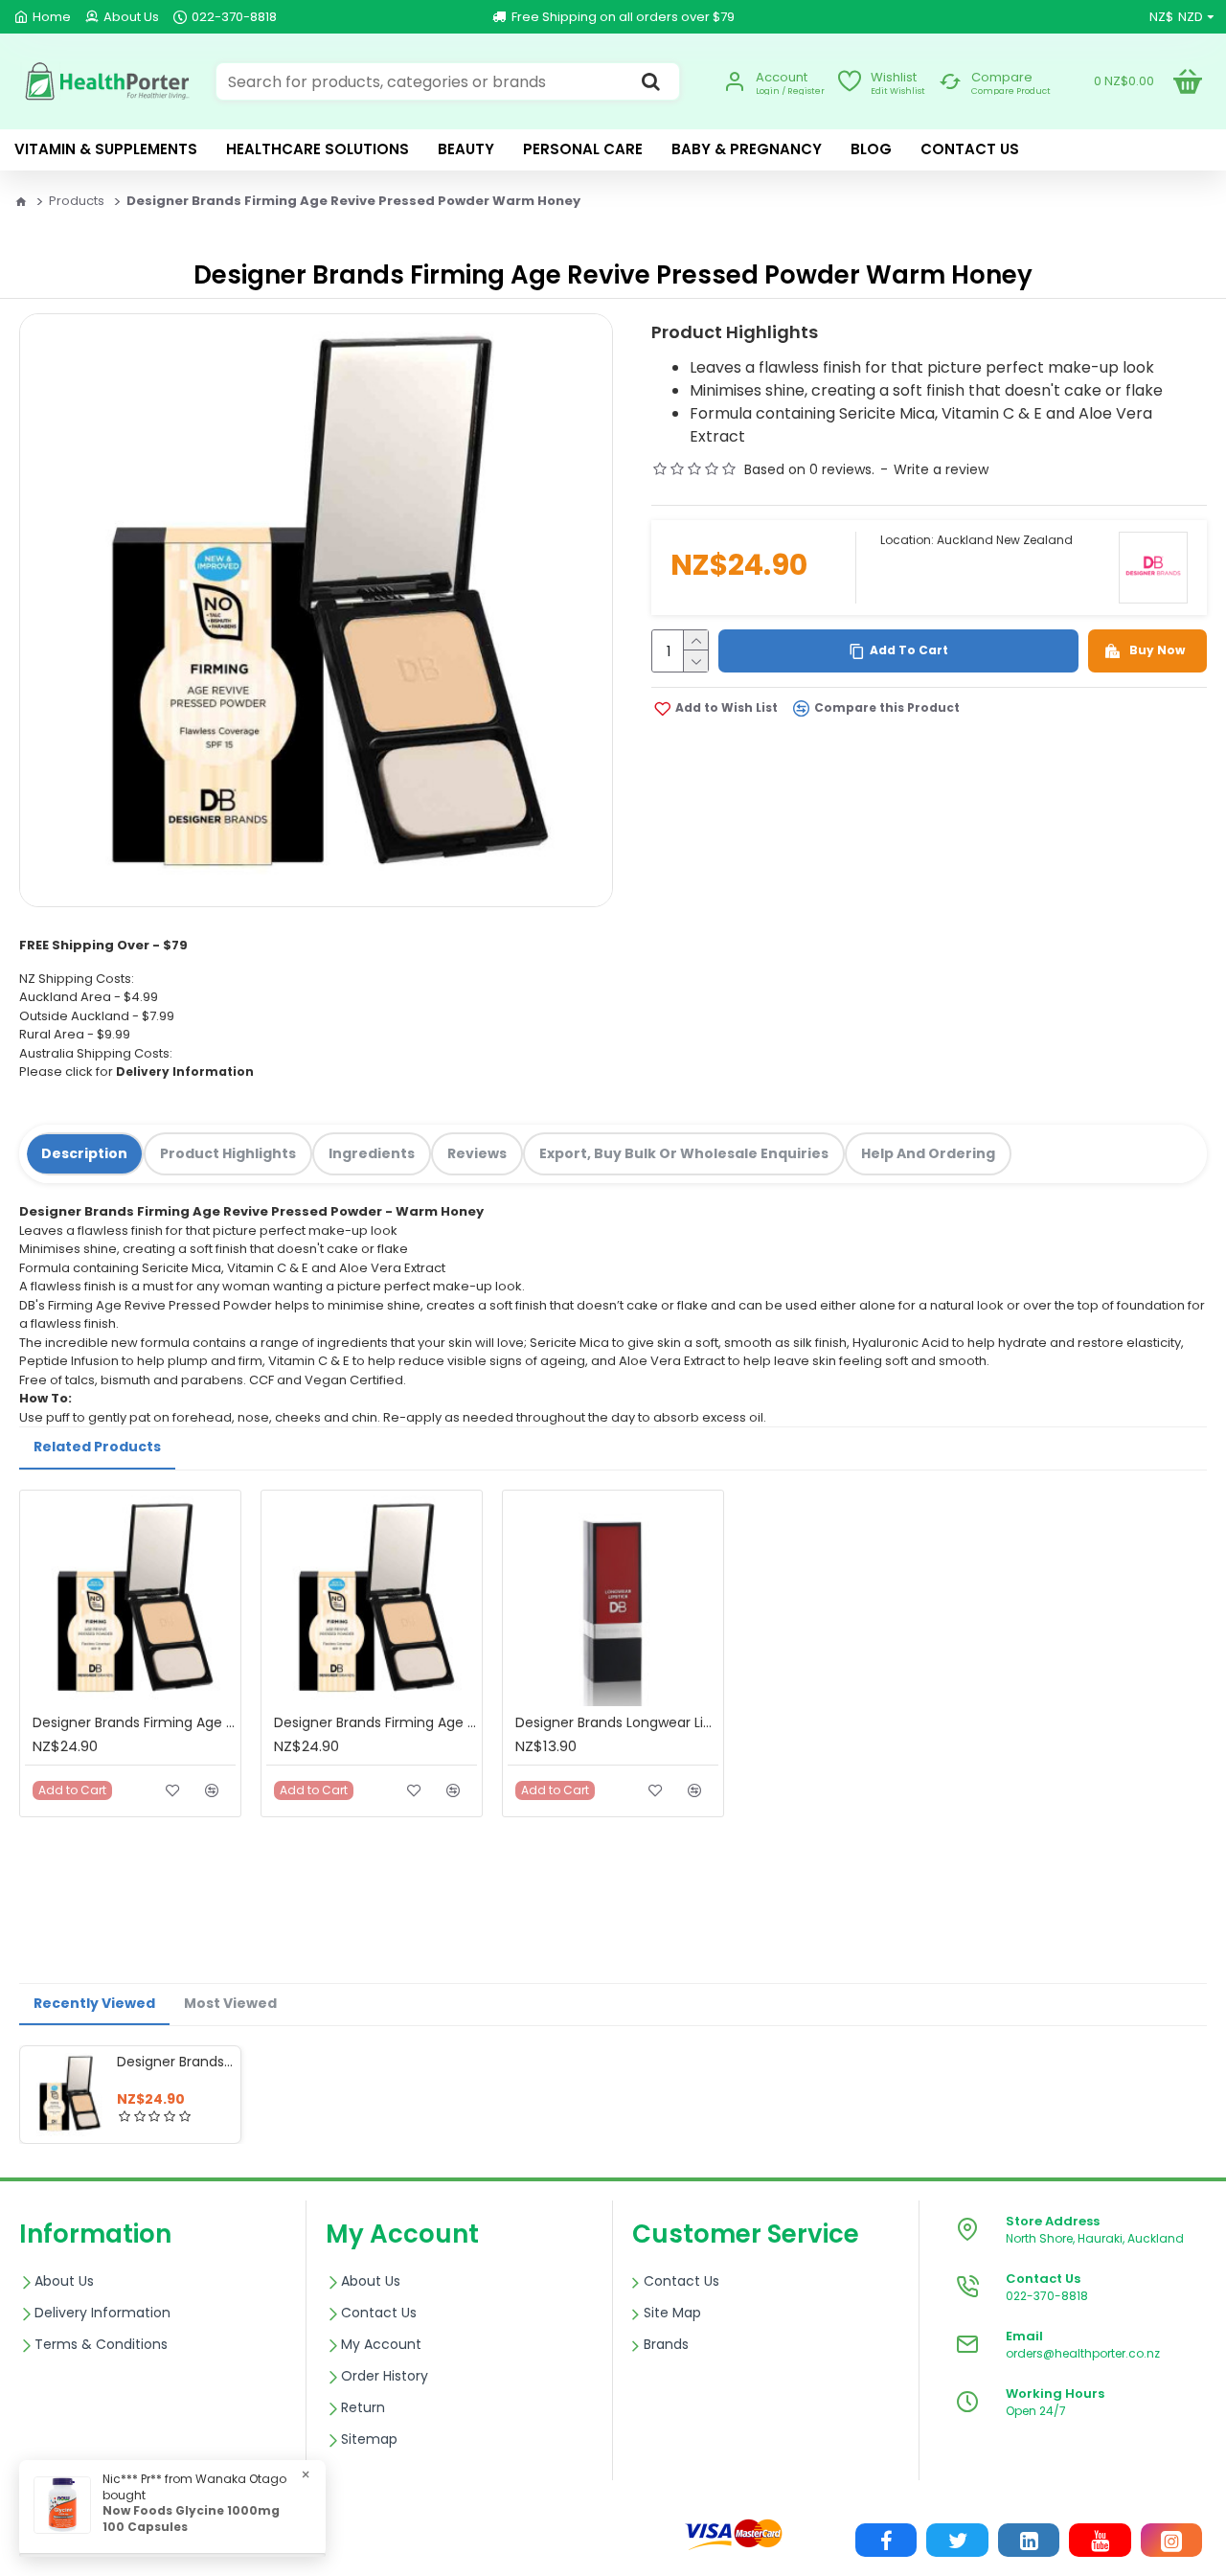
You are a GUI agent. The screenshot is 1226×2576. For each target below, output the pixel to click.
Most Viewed (230, 2003)
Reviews (477, 1153)
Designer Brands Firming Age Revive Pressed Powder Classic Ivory (134, 1722)
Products (77, 201)
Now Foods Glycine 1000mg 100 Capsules (191, 2519)
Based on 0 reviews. (809, 469)
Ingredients (372, 1153)
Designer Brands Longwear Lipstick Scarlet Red (617, 1722)
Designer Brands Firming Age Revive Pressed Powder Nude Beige (375, 1722)
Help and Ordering (928, 1153)
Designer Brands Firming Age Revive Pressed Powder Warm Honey (175, 2062)
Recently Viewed (94, 2003)
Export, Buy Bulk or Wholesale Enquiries (684, 1153)
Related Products (97, 1447)
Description (84, 1153)
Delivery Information (185, 1071)
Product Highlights (228, 1153)
